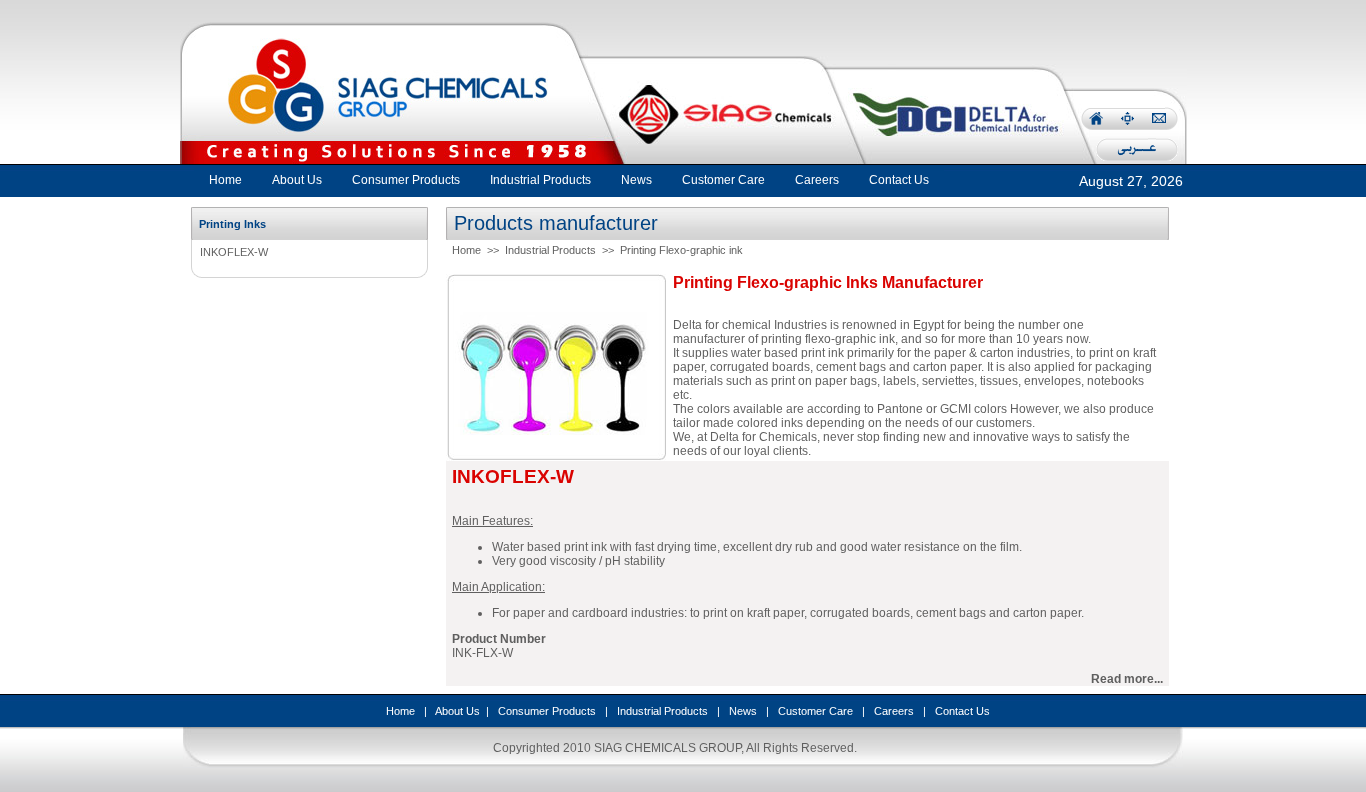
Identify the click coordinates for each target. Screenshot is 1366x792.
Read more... (1127, 679)
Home (225, 180)
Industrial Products (550, 250)
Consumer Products (547, 711)
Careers (894, 711)
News (743, 711)
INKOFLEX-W (234, 252)
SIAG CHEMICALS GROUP (667, 748)
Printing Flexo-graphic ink (681, 250)
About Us (457, 711)
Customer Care (815, 711)
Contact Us (962, 711)
